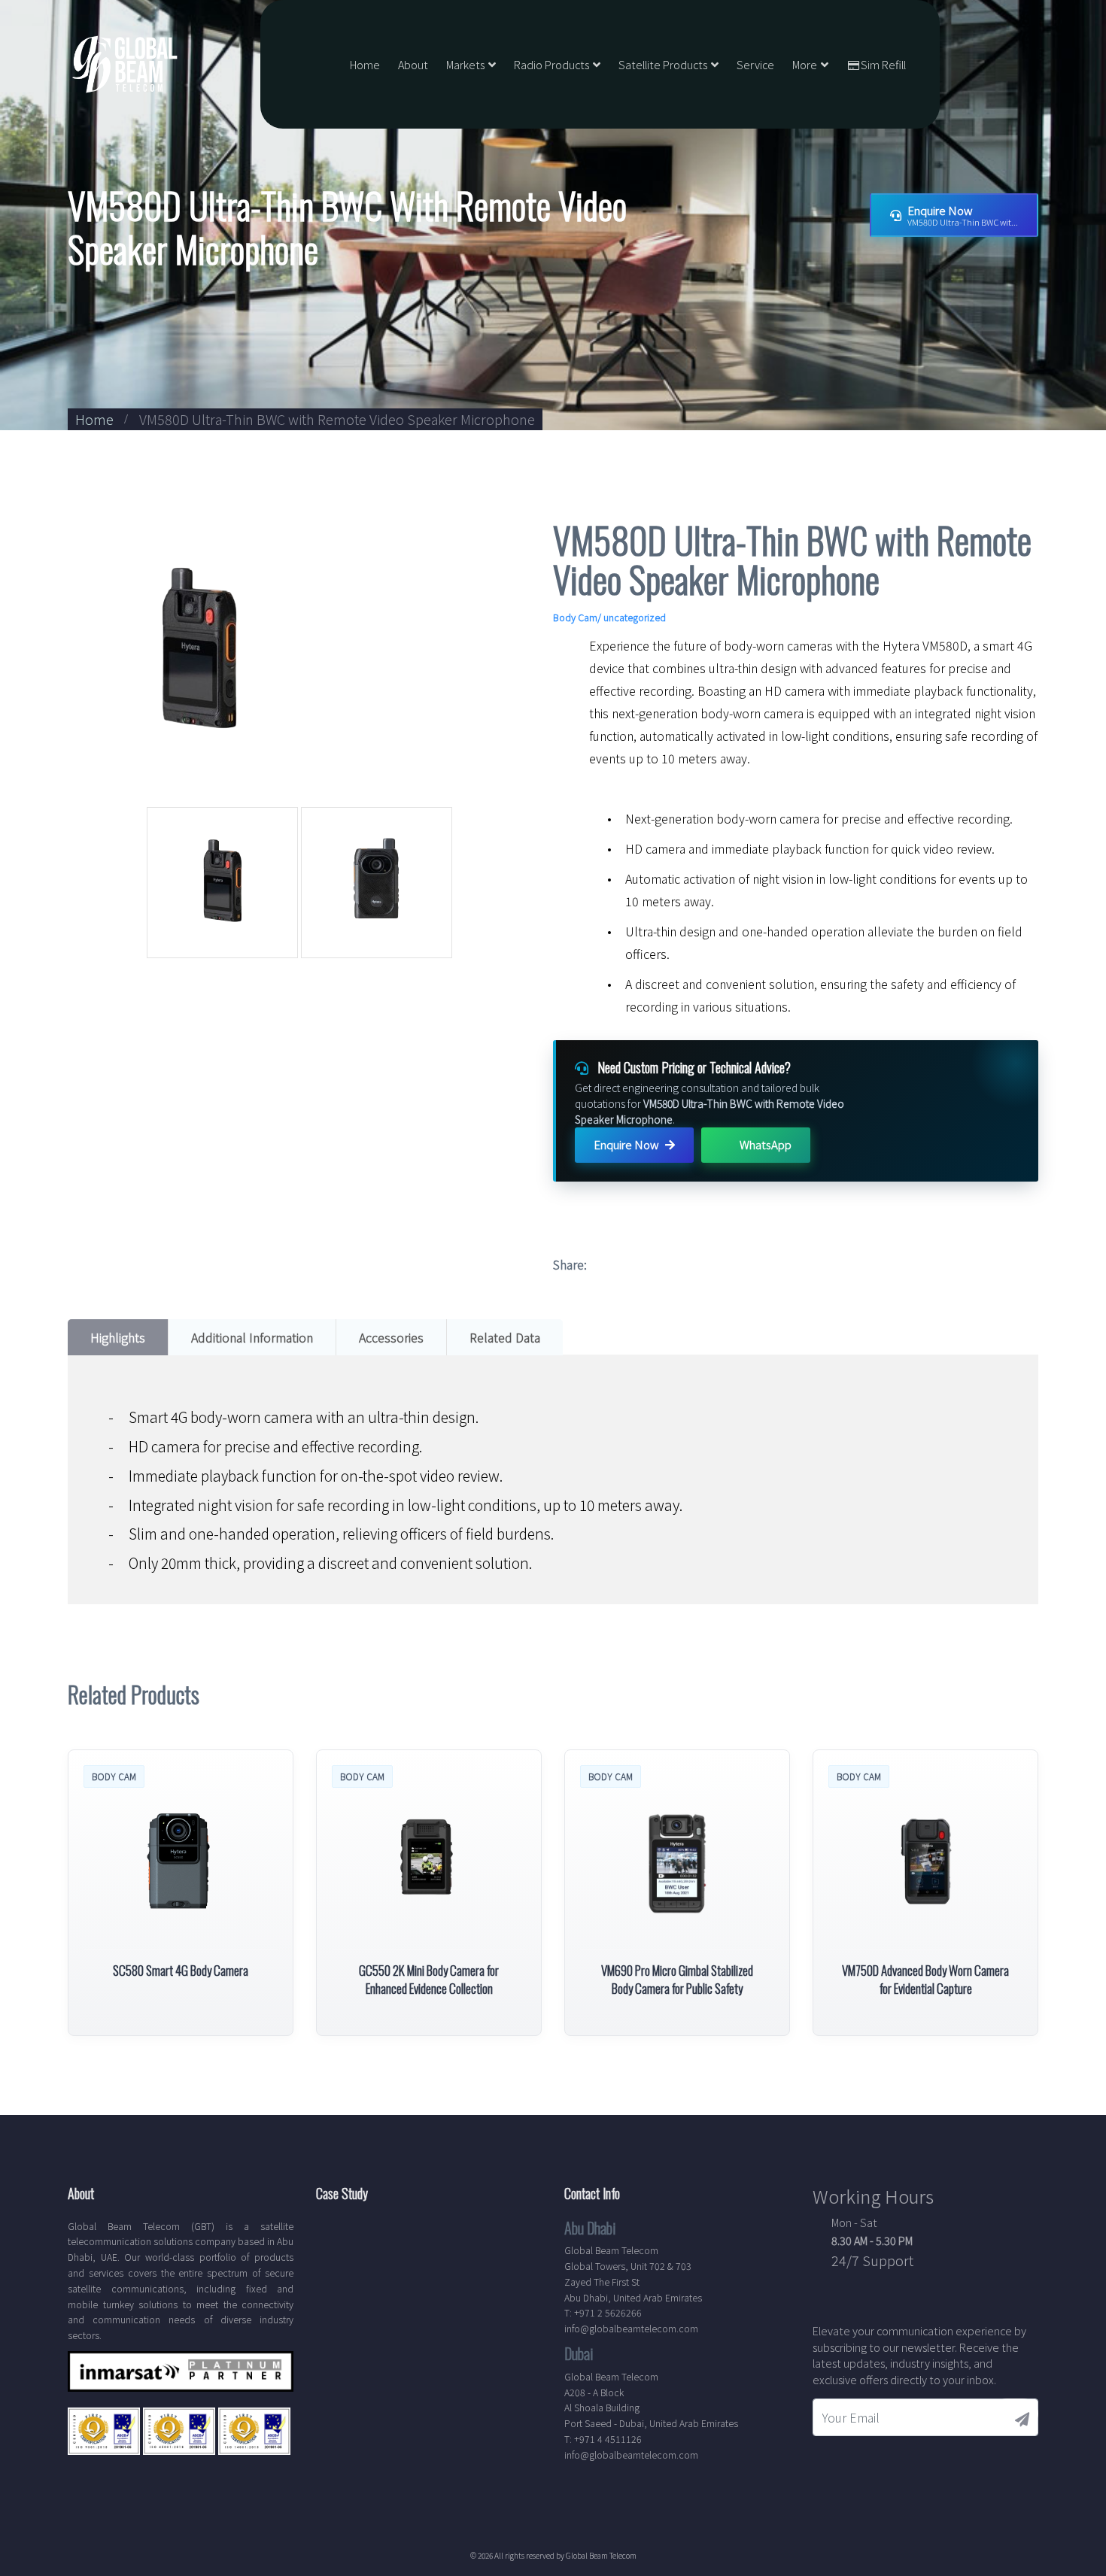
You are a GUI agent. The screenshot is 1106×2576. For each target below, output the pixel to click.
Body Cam (575, 617)
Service (755, 64)
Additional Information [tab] (252, 1337)
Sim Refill (883, 64)
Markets (465, 64)
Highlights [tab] (118, 1337)
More (805, 64)
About (413, 64)
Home (365, 64)
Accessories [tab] (391, 1337)
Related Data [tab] (505, 1337)
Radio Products (551, 64)
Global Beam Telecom (601, 2555)
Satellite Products (663, 64)
